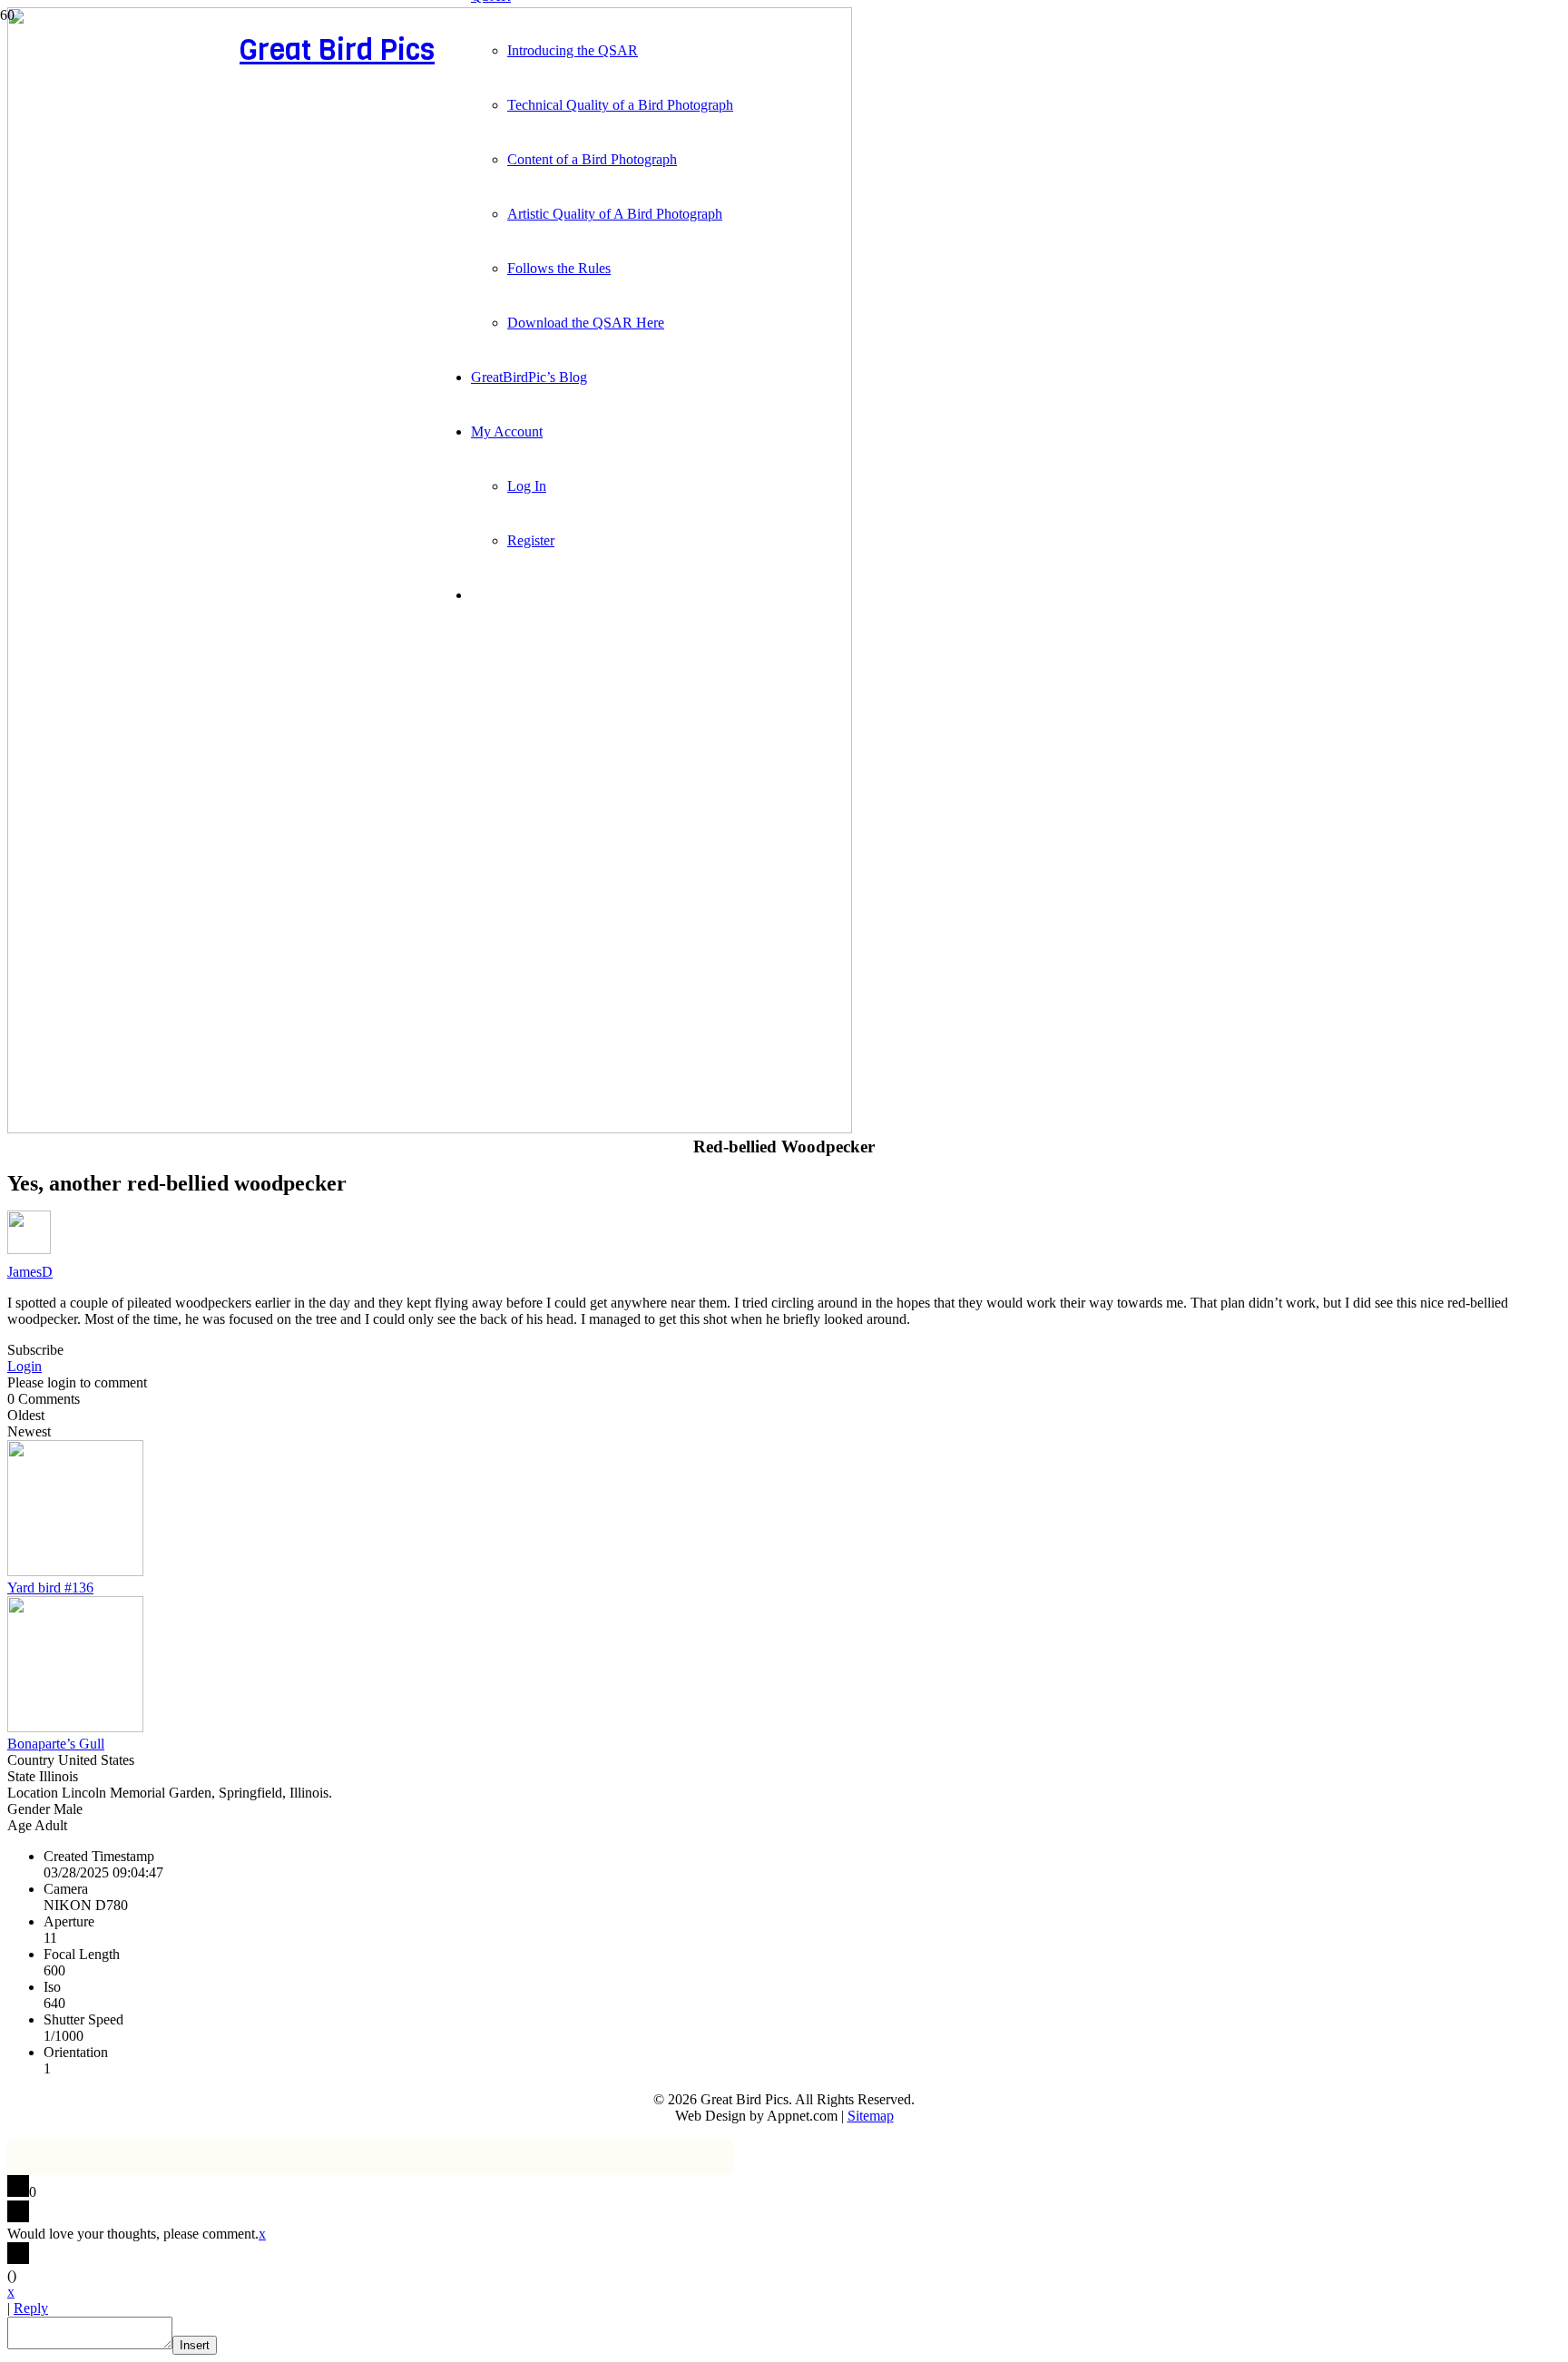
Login (24, 1366)
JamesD (30, 1272)
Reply (31, 2308)
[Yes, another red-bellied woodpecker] (430, 1128)
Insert (195, 2345)
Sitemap (871, 2116)
